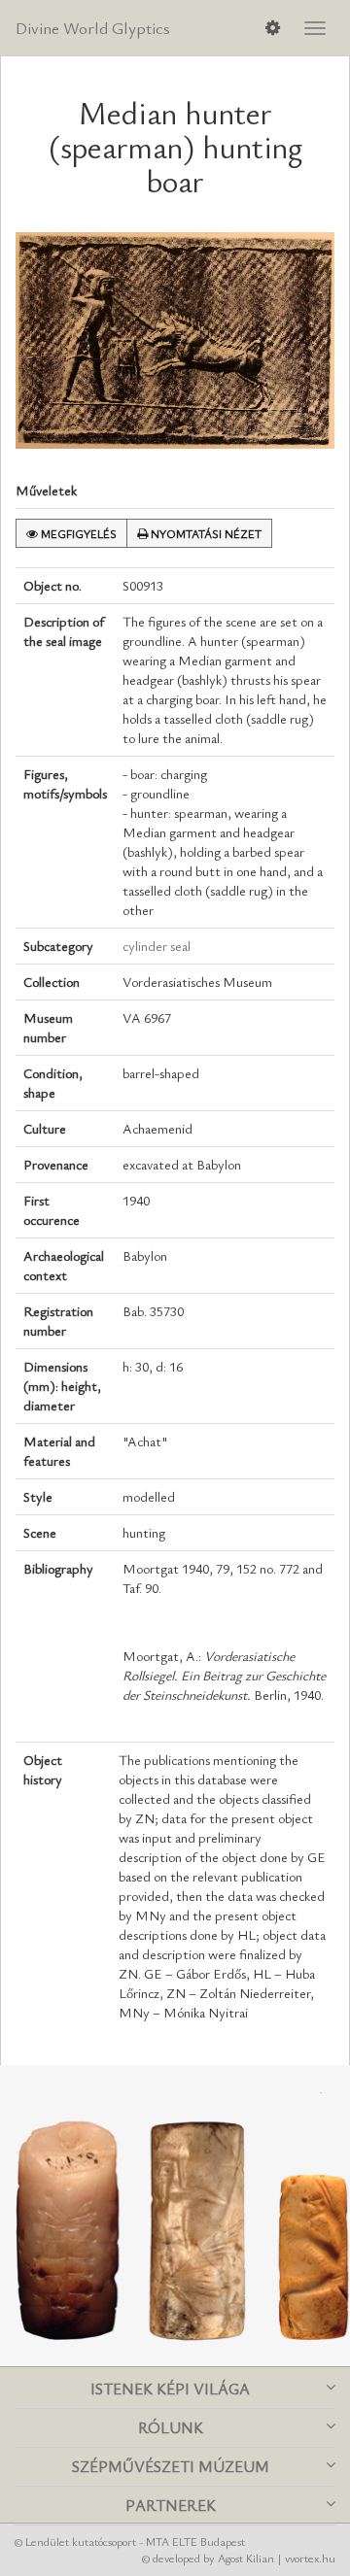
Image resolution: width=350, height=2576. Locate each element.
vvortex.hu (310, 2558)
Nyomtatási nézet (205, 533)
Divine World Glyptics (93, 28)
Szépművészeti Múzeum (171, 2466)
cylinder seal (157, 946)
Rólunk (171, 2427)
